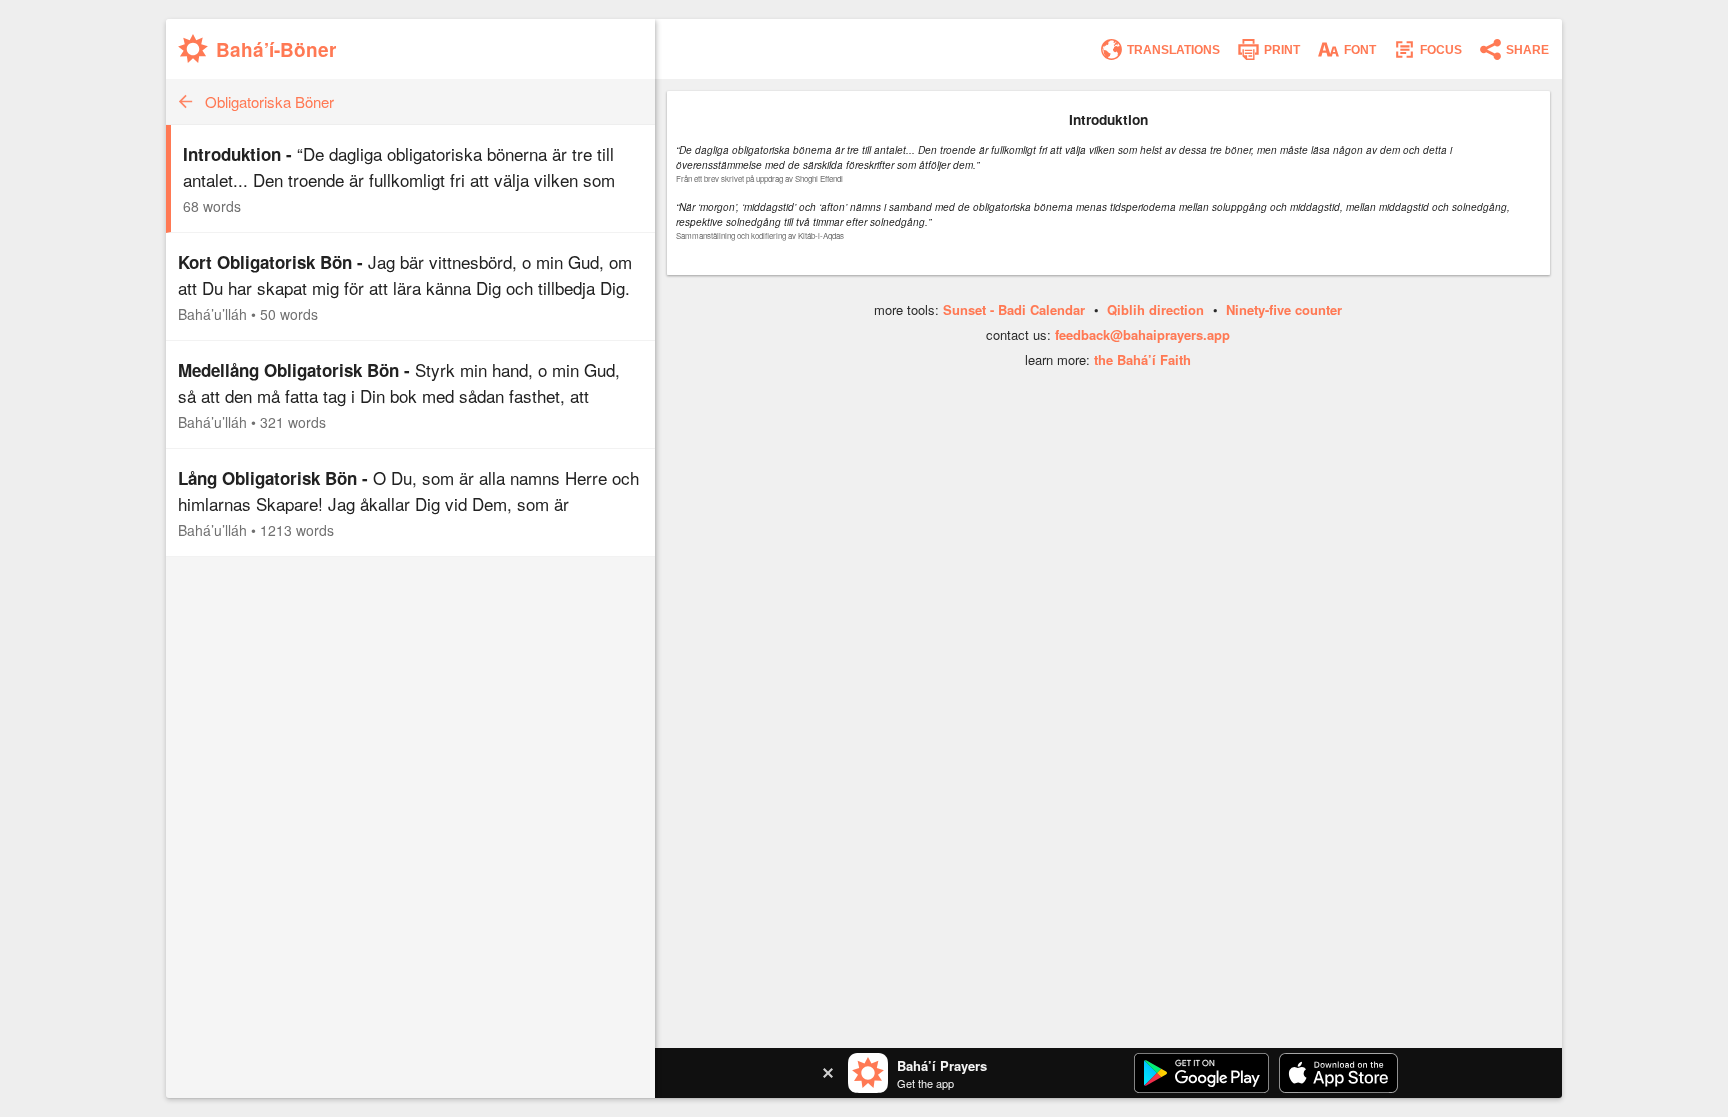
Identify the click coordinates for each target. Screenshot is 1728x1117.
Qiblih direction (1155, 309)
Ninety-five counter (1284, 309)
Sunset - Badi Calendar (1014, 309)
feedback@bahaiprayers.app (1142, 334)
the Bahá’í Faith (1142, 359)
